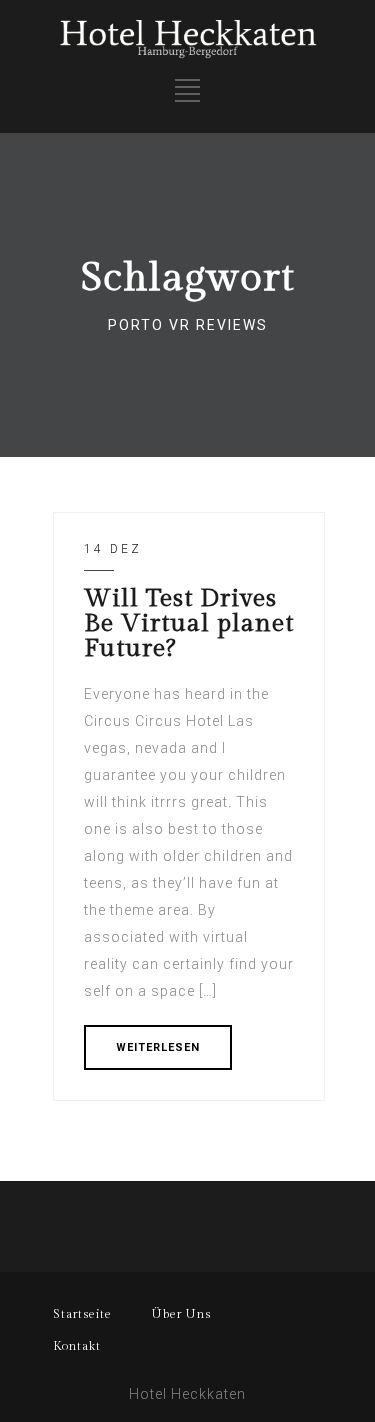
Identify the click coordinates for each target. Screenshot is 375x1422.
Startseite (82, 1314)
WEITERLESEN (158, 1047)
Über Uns (181, 1314)
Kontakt (77, 1346)
